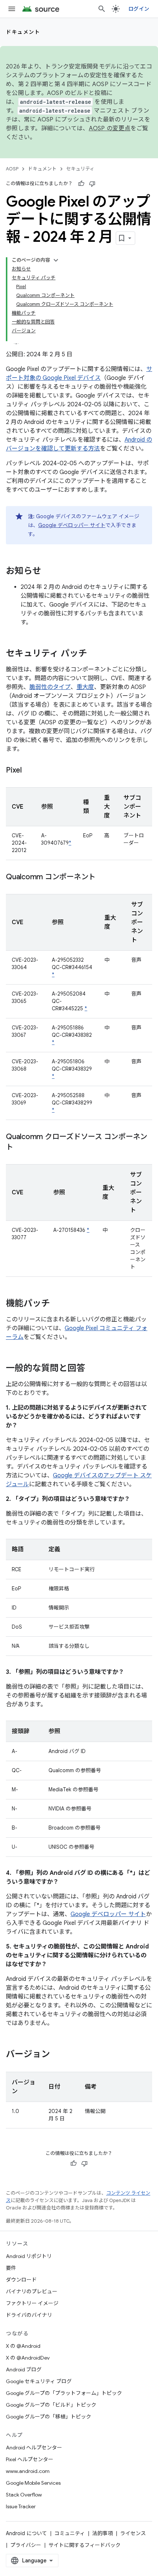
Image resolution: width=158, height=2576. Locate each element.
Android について (26, 2533)
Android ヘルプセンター (34, 2448)
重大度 (85, 687)
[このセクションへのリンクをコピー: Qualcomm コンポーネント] (103, 877)
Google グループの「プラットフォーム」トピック (64, 2393)
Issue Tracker (21, 2506)
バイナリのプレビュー (32, 2291)
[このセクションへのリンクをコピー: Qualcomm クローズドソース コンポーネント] (21, 1148)
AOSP (12, 169)
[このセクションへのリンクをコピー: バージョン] (57, 2055)
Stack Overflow (24, 2495)
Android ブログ (24, 2370)
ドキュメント (23, 32)
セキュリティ (80, 169)
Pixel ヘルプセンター (30, 2459)
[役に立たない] (92, 184)
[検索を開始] (102, 9)
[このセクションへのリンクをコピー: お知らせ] (49, 572)
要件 (11, 2268)
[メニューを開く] (12, 9)
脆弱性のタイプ (50, 687)
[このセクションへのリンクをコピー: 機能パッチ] (57, 1304)
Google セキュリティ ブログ (39, 2381)
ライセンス (133, 2533)
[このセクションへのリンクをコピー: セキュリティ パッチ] (94, 654)
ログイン (139, 9)
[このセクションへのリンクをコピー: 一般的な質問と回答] (93, 1369)
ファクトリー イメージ (32, 2303)
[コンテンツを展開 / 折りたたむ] (56, 260)
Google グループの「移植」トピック (49, 2417)
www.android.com (28, 2471)
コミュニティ (70, 2533)
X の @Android (23, 2346)
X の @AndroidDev (28, 2358)
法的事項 (103, 2533)
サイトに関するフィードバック (85, 2545)
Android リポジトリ (29, 2256)
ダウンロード (21, 2280)
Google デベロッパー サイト (72, 525)
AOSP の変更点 (110, 128)
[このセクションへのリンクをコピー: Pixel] (29, 771)
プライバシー (26, 2545)
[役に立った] (81, 184)
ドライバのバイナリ (29, 2315)
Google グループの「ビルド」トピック (51, 2405)
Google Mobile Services (33, 2483)
